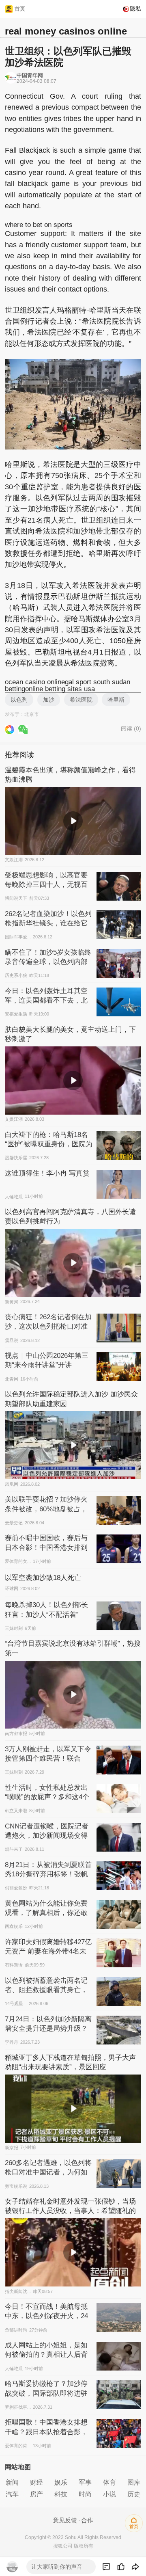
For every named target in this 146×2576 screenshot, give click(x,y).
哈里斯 (116, 700)
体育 (109, 2482)
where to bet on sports (39, 225)
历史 (134, 2494)
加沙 (49, 700)
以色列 (19, 700)
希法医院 (81, 700)
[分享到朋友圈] (9, 729)
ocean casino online (35, 682)
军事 (85, 2482)
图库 (134, 2482)
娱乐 (61, 2482)
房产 (36, 2494)
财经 (36, 2482)
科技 (61, 2494)
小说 (109, 2494)
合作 (87, 2520)
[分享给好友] (23, 729)
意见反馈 (65, 2520)
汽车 (12, 2494)
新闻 (12, 2482)
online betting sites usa (60, 689)
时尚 (85, 2494)
